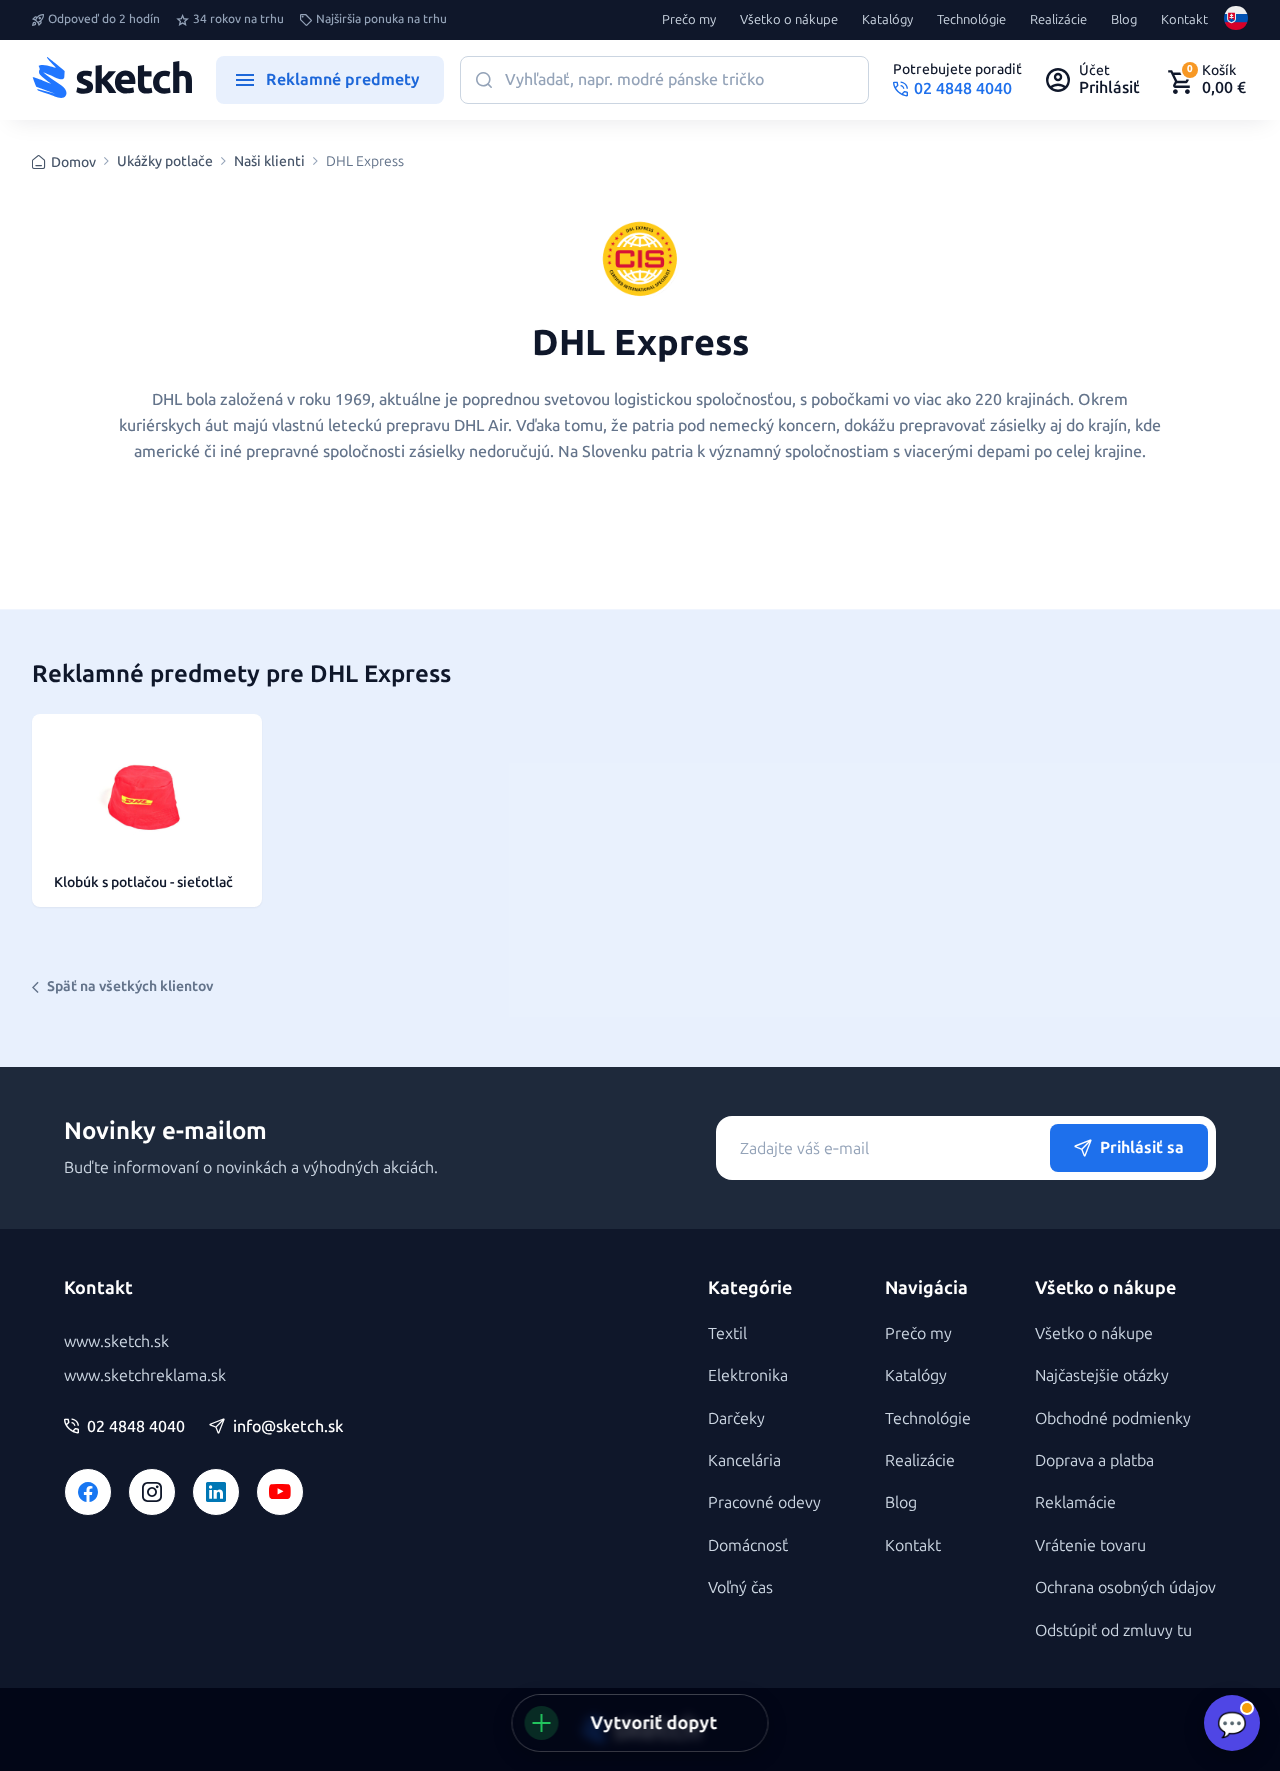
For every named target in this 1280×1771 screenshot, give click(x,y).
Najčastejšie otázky (1102, 1375)
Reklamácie (1075, 1502)
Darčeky (736, 1418)
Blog (1124, 20)
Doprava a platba (1094, 1460)
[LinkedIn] (216, 1492)
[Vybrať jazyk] (1236, 20)
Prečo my (689, 20)
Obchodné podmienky (1113, 1418)
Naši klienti (269, 162)
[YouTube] (280, 1492)
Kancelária (744, 1460)
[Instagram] (152, 1492)
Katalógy (887, 20)
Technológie (971, 20)
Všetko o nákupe (789, 20)
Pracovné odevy (764, 1502)
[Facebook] (88, 1492)
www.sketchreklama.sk (145, 1375)
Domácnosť (748, 1545)
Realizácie (1058, 20)
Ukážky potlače (165, 162)
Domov (73, 162)
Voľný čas (740, 1587)
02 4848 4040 (136, 1427)
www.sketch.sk (116, 1341)
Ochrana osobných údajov (1125, 1587)
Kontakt (1184, 20)
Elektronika (748, 1375)
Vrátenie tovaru (1090, 1545)
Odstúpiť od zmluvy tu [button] (1113, 1630)
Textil (727, 1333)
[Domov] (112, 80)
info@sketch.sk (288, 1427)
